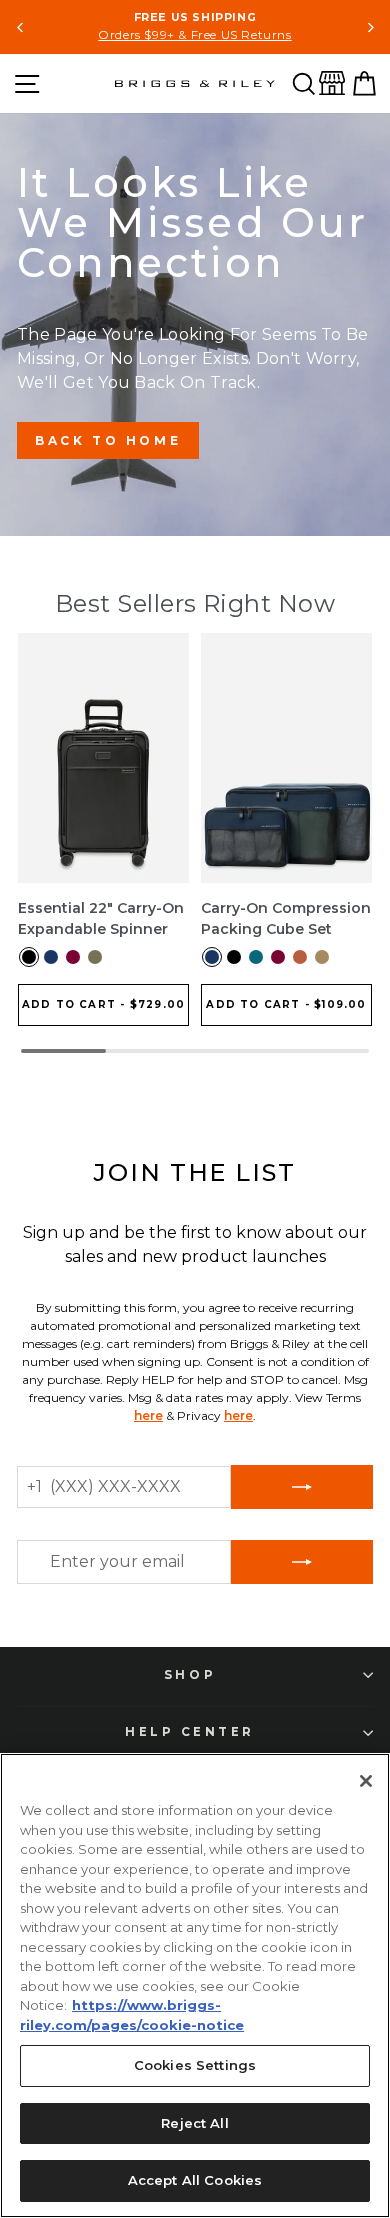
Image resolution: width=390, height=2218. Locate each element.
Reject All (194, 2123)
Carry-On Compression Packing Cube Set (286, 918)
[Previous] (20, 27)
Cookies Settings (195, 2065)
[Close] (366, 1781)
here (148, 1415)
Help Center (190, 1732)
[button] (304, 83)
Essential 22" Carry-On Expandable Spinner (101, 918)
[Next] (369, 27)
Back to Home (108, 440)
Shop (190, 1675)
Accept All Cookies (195, 2180)
